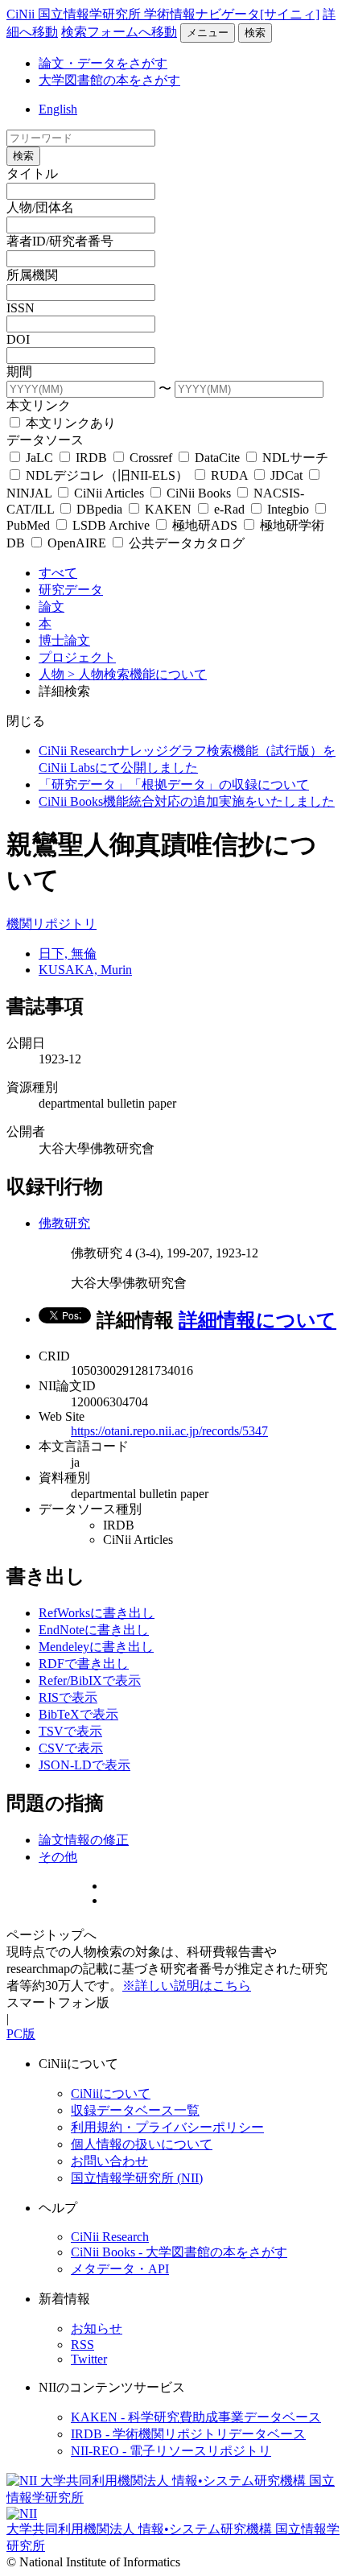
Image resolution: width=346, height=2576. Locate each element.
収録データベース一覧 (135, 2110)
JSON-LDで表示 (84, 1765)
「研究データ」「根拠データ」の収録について (174, 784)
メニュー (208, 33)
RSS (82, 2345)
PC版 (21, 2034)
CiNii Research (110, 2237)
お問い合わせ (109, 2161)
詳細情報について (257, 1320)
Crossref (151, 458)
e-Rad (229, 509)
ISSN (21, 308)
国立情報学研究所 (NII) (137, 2178)
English (58, 109)
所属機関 (32, 275)
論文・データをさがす (103, 63)
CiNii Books (199, 493)
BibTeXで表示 (78, 1714)
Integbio (288, 509)
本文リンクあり (69, 423)
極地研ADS (205, 525)
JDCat (286, 475)
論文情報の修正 (84, 1840)
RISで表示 (68, 1697)
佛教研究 (64, 1223)
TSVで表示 (70, 1731)
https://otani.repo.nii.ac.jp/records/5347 (169, 1431)
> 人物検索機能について (137, 674)
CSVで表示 (71, 1748)
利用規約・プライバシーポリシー (167, 2127)
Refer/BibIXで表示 (90, 1680)
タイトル (32, 173)
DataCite (217, 458)
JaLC (39, 458)
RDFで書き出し (84, 1664)
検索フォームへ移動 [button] (119, 32)
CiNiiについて (111, 2093)
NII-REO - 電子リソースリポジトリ (171, 2451)
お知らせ (97, 2328)
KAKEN (168, 509)
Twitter (89, 2359)
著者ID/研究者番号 (60, 241)
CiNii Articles (109, 493)
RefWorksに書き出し (97, 1613)
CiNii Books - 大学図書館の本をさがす (179, 2252)
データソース (45, 440)
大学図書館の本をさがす (109, 80)
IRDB (91, 458)
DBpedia (99, 509)
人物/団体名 (40, 207)
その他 (58, 1857)
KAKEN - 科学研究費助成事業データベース (196, 2417)
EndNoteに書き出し (94, 1630)
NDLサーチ (294, 458)
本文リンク (39, 405)
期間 (19, 372)
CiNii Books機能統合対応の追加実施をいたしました (187, 801)
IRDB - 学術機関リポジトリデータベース (188, 2434)
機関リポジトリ (51, 924)
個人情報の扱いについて (142, 2144)
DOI (18, 339)
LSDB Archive (111, 525)
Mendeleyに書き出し (96, 1647)
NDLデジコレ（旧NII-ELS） (107, 475)
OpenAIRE (77, 543)
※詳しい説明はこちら (187, 1986)
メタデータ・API (120, 2269)
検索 (255, 33)
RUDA (229, 475)
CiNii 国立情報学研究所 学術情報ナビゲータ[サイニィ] (163, 14)
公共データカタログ (185, 543)
